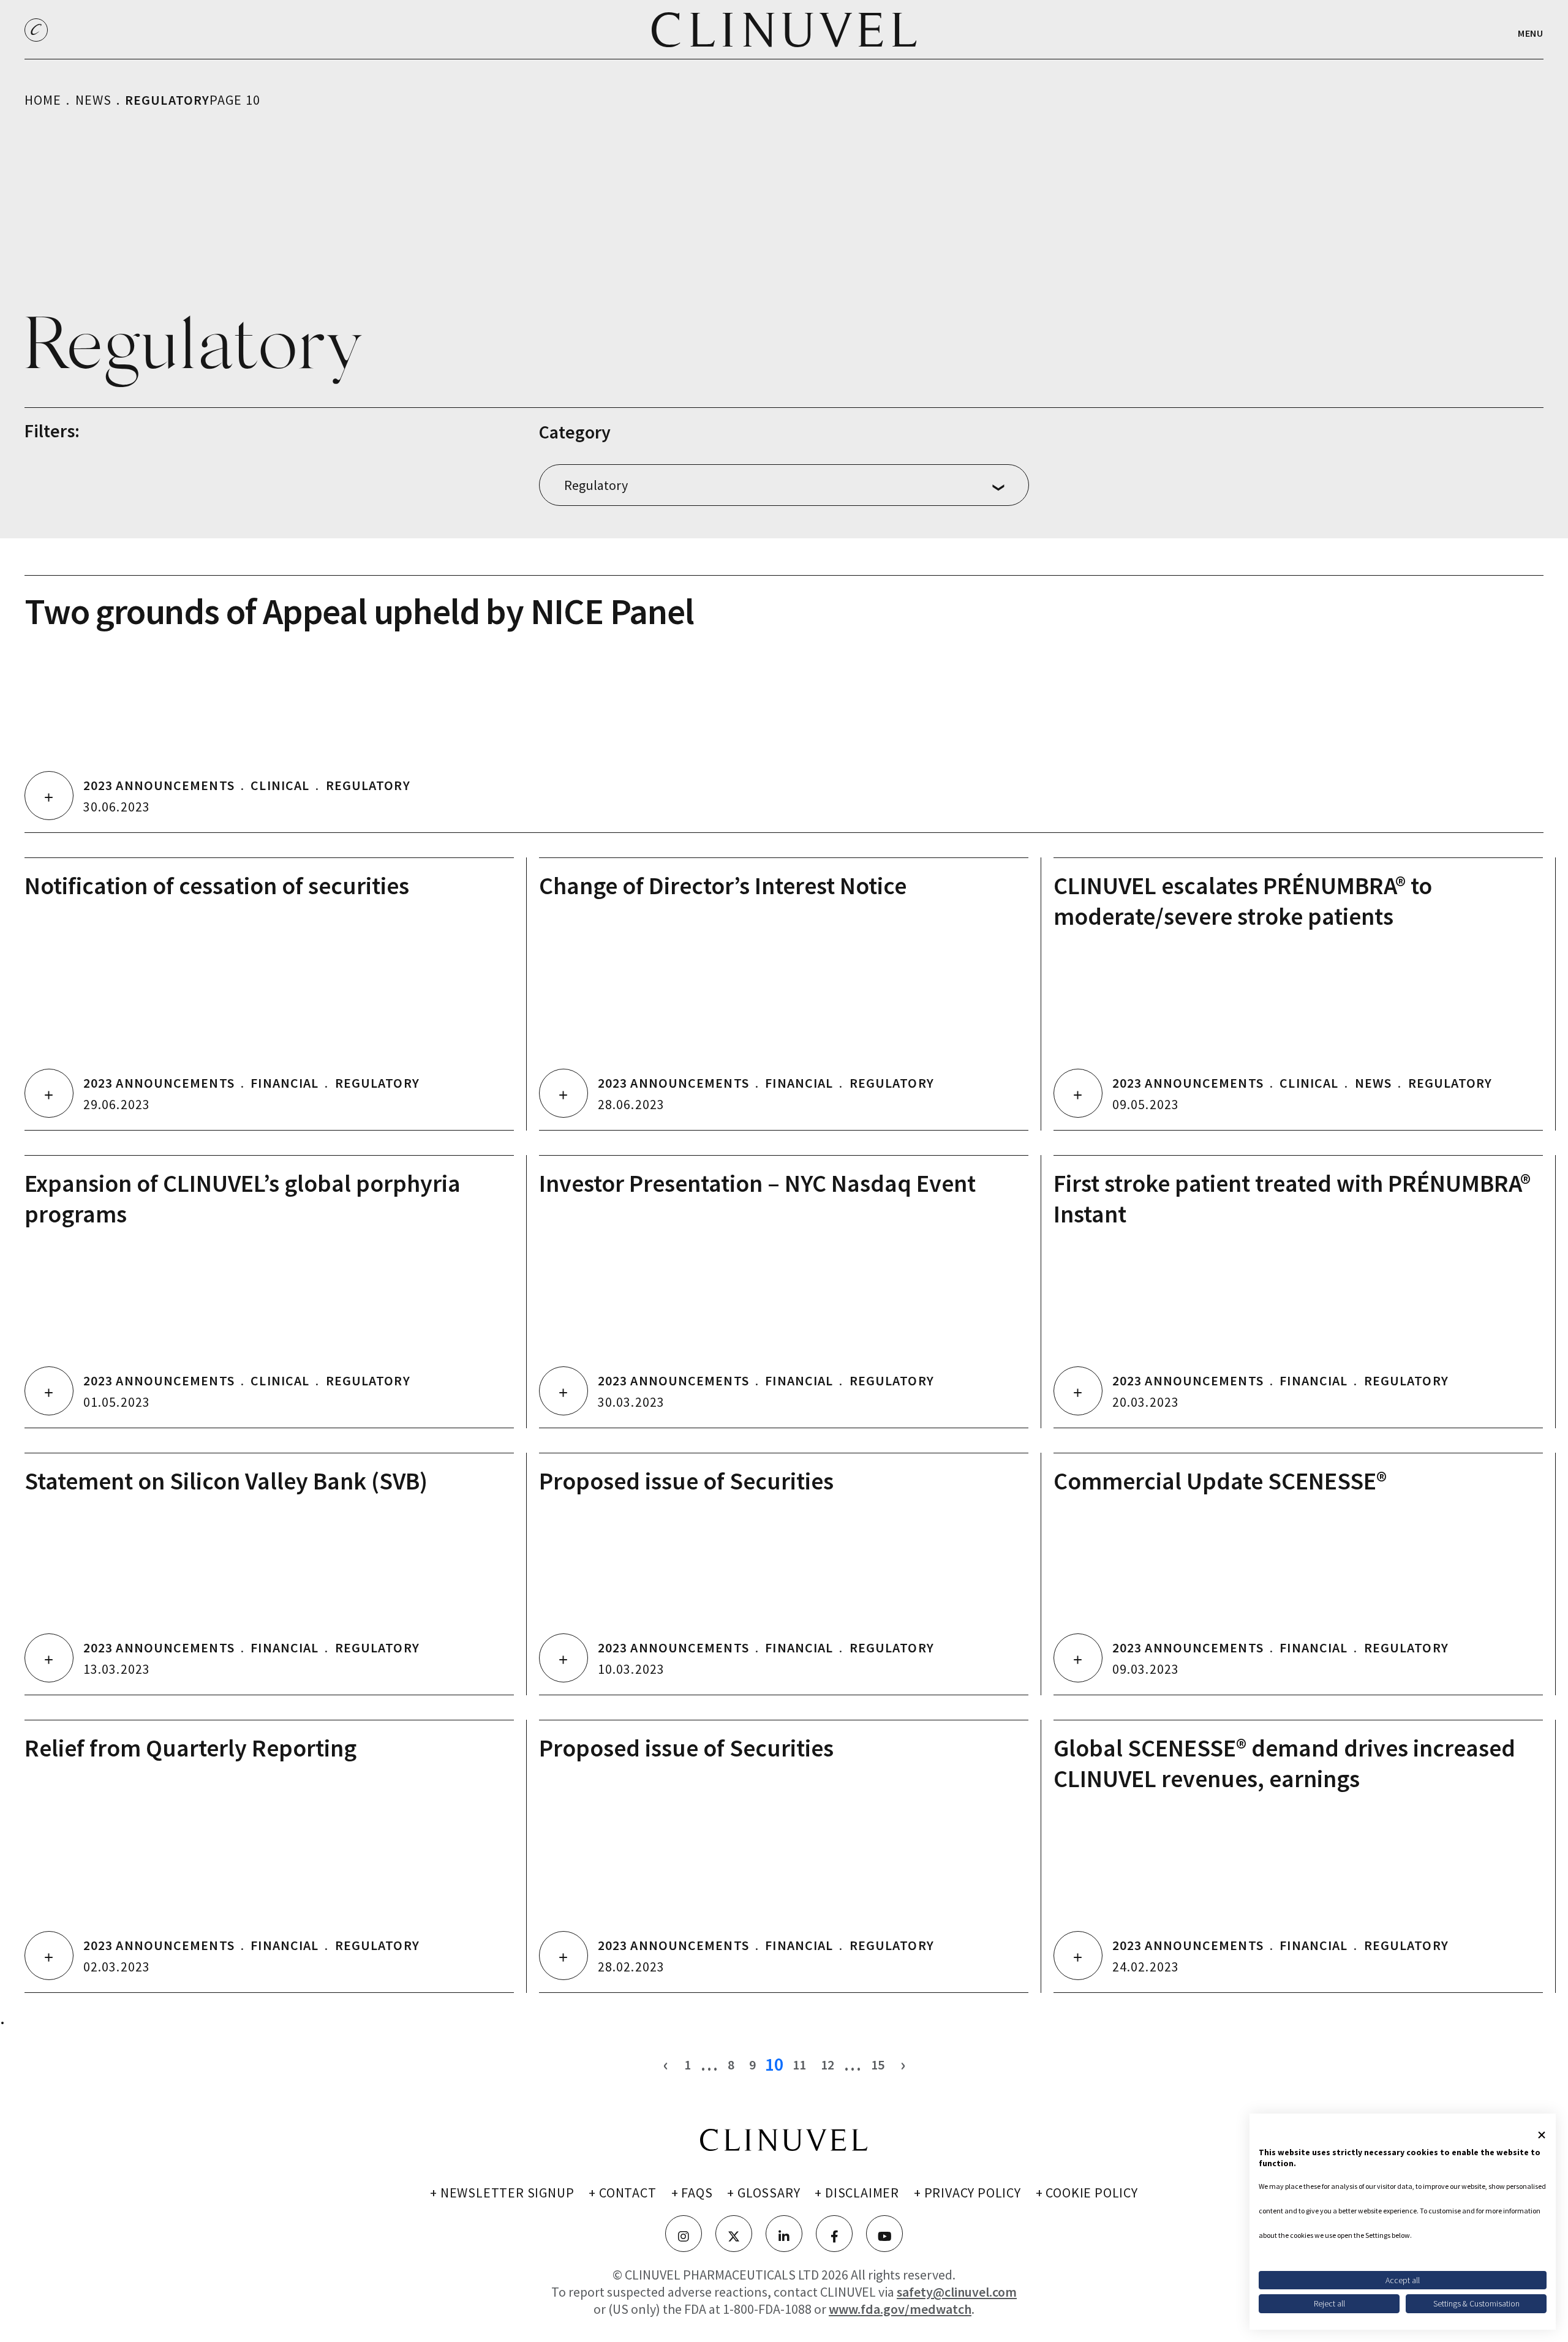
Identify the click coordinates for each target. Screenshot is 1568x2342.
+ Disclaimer (857, 2193)
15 (878, 2065)
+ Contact (622, 2193)
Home (43, 100)
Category (575, 432)
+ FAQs (692, 2193)
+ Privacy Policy (967, 2193)
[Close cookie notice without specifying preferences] (1542, 2135)
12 (827, 2065)
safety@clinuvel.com (957, 2292)
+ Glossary (763, 2193)
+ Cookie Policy (1087, 2193)
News (93, 100)
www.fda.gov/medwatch (900, 2309)
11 (799, 2065)
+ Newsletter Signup (502, 2193)
